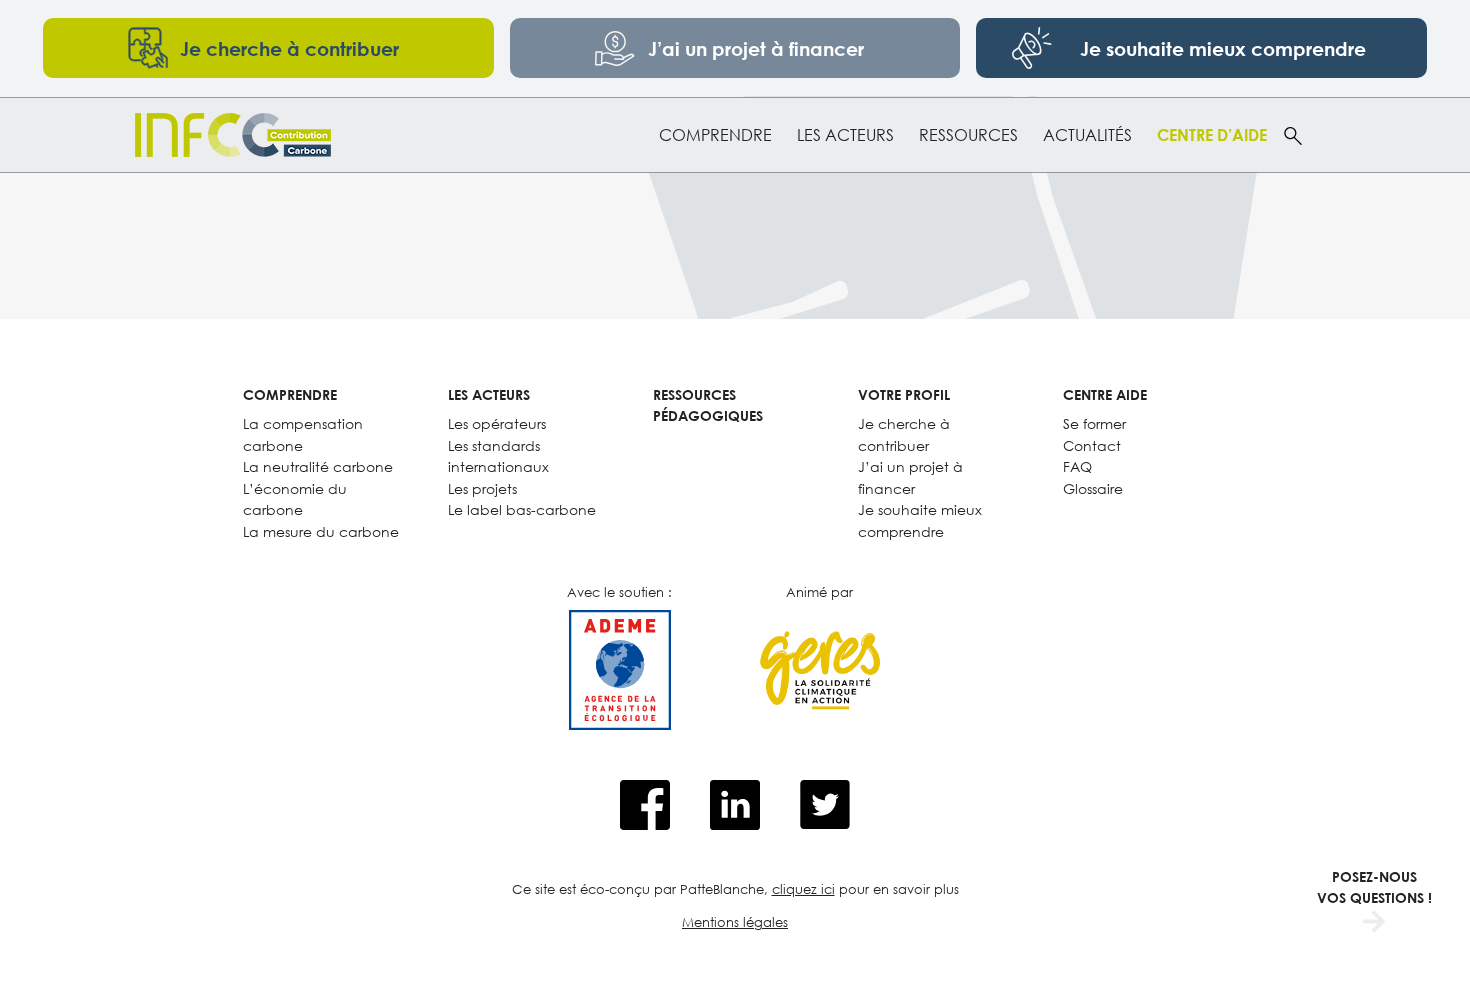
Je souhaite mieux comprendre (920, 520)
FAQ (1077, 466)
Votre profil (904, 394)
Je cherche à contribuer (904, 434)
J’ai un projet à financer (910, 477)
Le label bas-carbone (522, 509)
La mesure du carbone (321, 531)
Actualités (1087, 135)
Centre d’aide (1212, 135)
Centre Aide (1105, 394)
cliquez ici (803, 889)
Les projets (482, 488)
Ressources (968, 135)
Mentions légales (735, 922)
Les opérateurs (497, 423)
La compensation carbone (303, 434)
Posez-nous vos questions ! (1374, 887)
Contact (1092, 445)
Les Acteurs (845, 135)
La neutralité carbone (318, 466)
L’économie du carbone (295, 499)
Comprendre (715, 135)
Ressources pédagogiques (708, 405)
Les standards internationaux (498, 456)
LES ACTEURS (489, 394)
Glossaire (1093, 488)
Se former (1094, 423)
